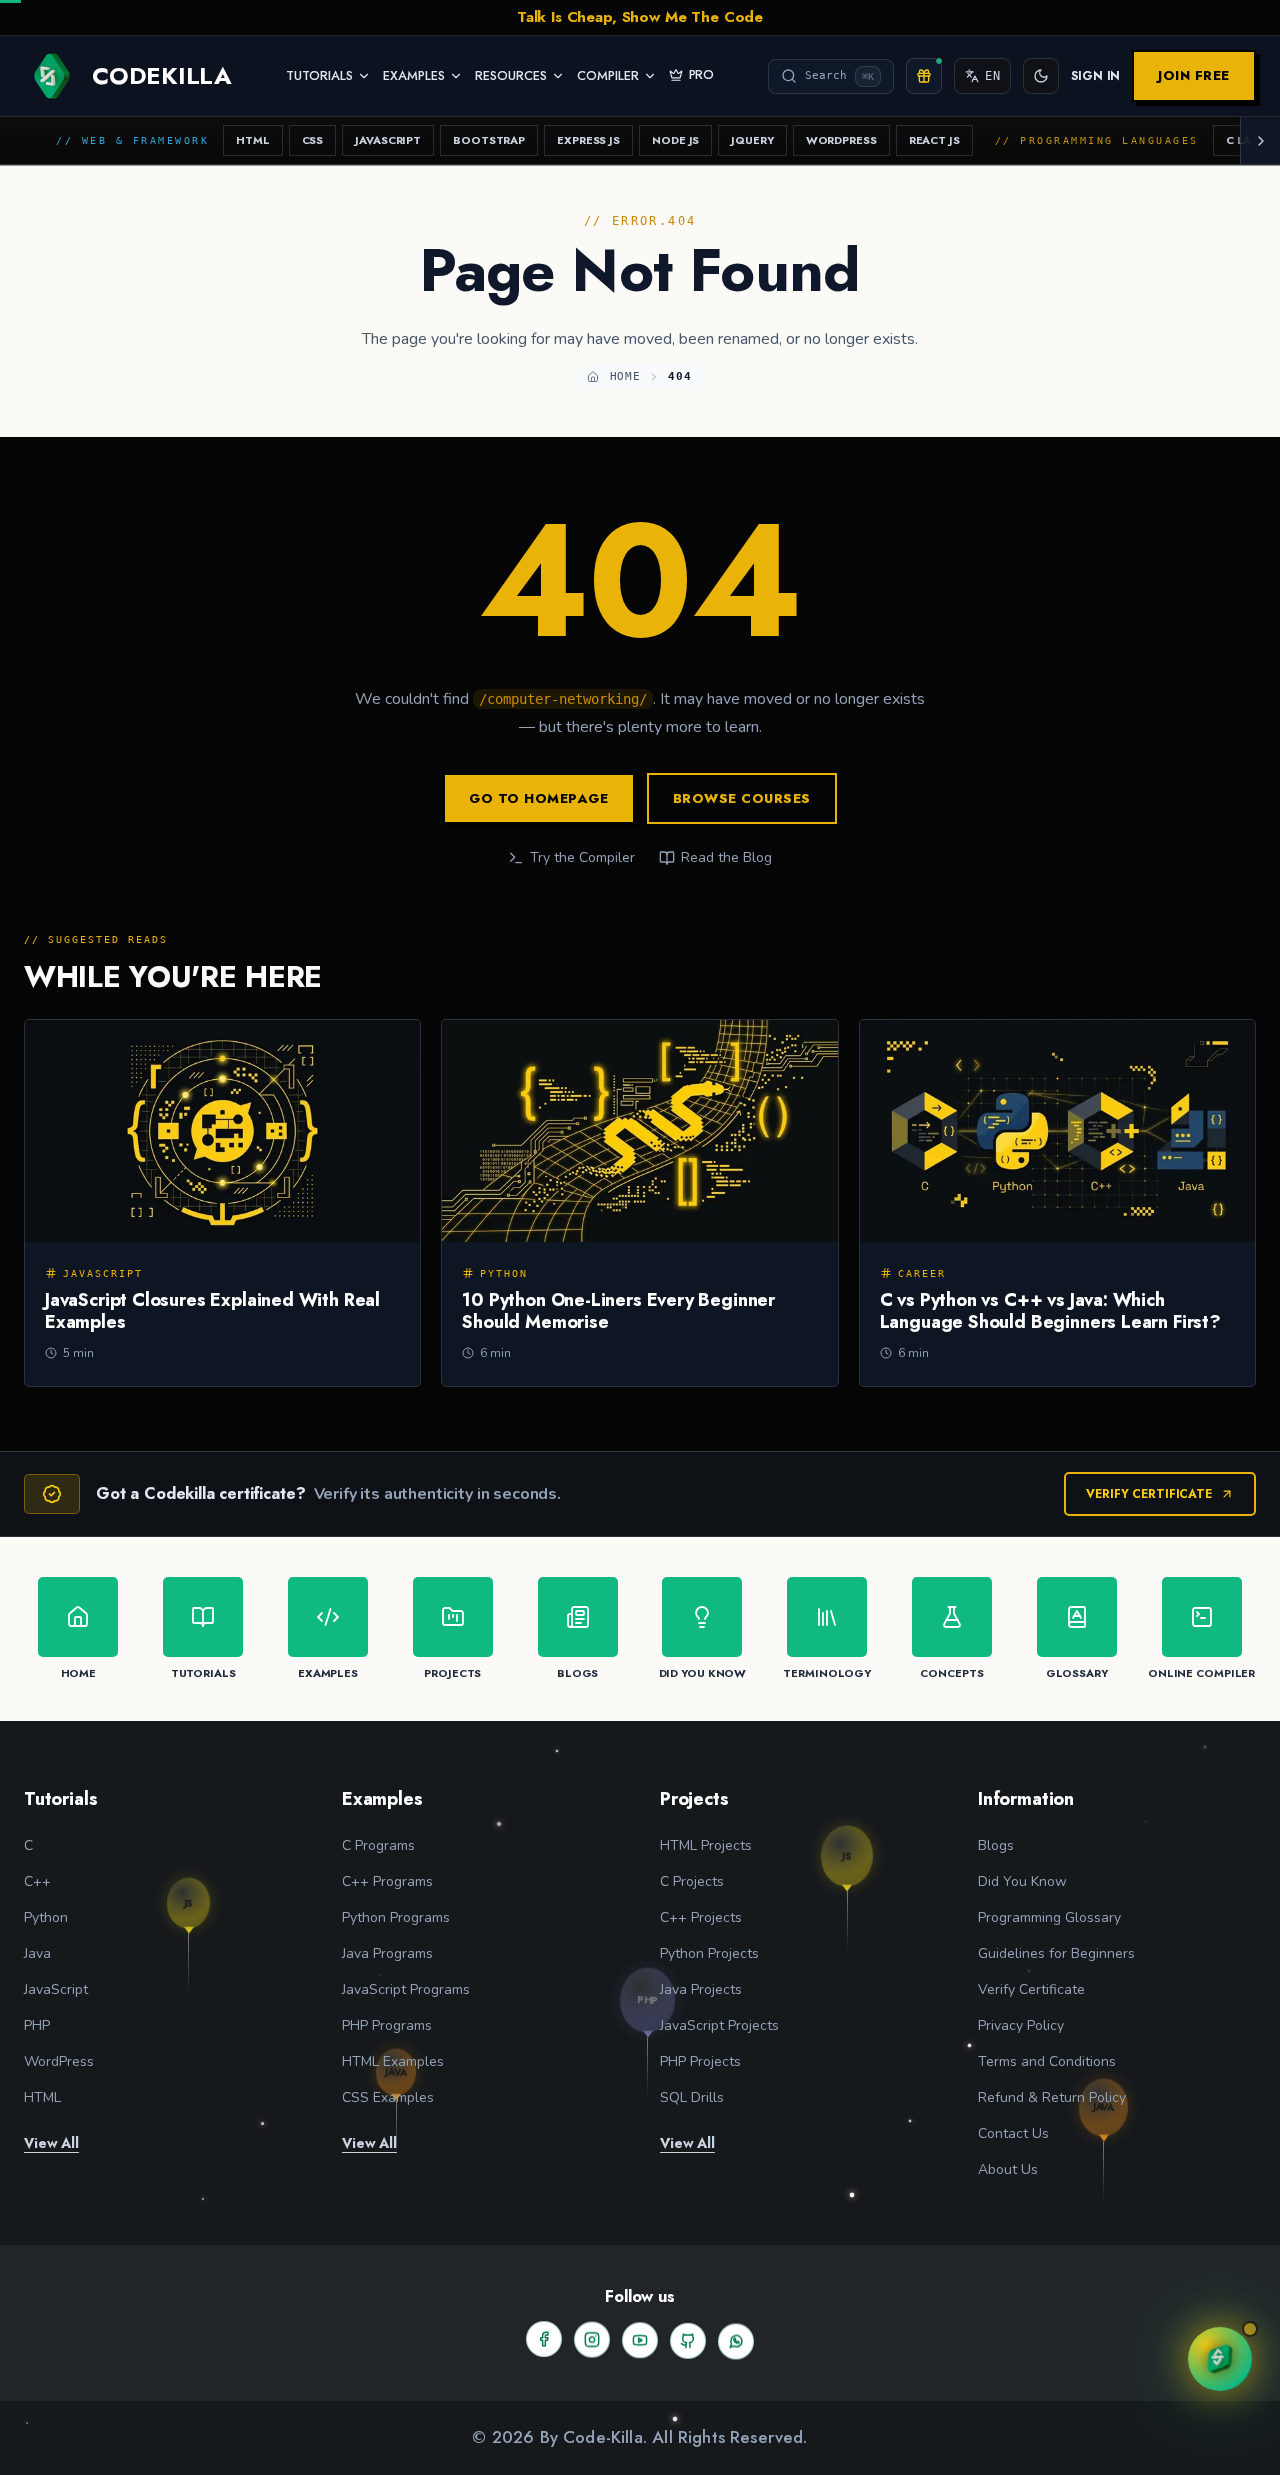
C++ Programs (387, 1881)
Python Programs (396, 1917)
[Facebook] (544, 2339)
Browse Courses (742, 798)
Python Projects (709, 1953)
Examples (414, 76)
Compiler (608, 76)
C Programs (378, 1845)
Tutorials (319, 76)
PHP (37, 2025)
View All (51, 2143)
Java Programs (387, 1953)
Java (37, 1953)
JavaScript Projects (719, 2025)
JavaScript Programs (406, 1989)
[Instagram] (592, 2338)
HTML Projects (706, 1845)
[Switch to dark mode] (1041, 76)
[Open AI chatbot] (1220, 2359)
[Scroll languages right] (1260, 140)
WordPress (841, 140)
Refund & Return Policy (1052, 2097)
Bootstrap (489, 140)
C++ (37, 1881)
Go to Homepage (538, 798)
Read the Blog (726, 857)
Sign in (1095, 76)
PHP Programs (387, 2025)
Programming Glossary (1049, 1917)
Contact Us (1013, 2133)
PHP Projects (700, 2061)
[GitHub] (688, 2339)
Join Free (1194, 75)
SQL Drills (692, 2097)
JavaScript (388, 140)
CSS (313, 140)
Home (625, 376)
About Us (1008, 2169)
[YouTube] (640, 2338)
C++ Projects (701, 1917)
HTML (253, 140)
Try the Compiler (582, 857)
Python (46, 1917)
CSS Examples (388, 2097)
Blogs (996, 1845)
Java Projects (701, 1989)
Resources (511, 76)
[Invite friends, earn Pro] (924, 76)
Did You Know (1022, 1881)
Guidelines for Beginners (1056, 1953)
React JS (934, 140)
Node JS (675, 140)
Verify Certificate (1149, 1494)
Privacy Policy (1021, 2025)
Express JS (588, 140)
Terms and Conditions (1047, 2061)
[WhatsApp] (736, 2339)
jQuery (752, 140)
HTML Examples (393, 2061)
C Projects (692, 1881)
